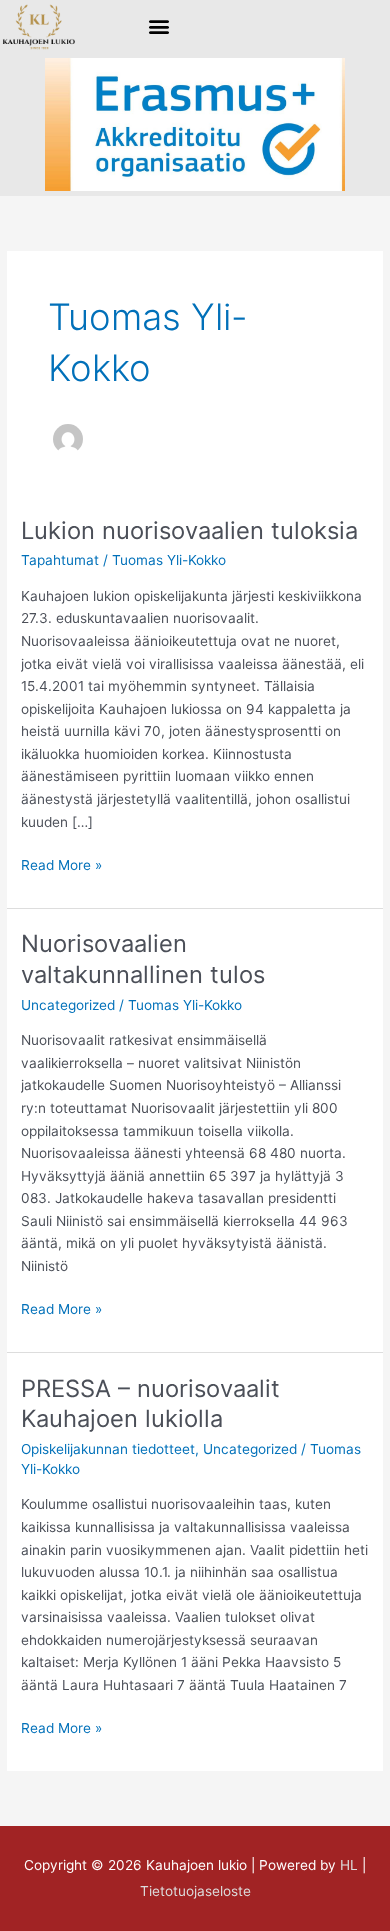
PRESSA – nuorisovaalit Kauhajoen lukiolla (150, 1404)
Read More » (61, 863)
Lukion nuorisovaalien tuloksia (189, 530)
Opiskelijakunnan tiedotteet (108, 1449)
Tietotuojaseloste (195, 1891)
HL (349, 1865)
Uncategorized (68, 1005)
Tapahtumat (60, 560)
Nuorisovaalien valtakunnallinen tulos (143, 959)
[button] (159, 26)
